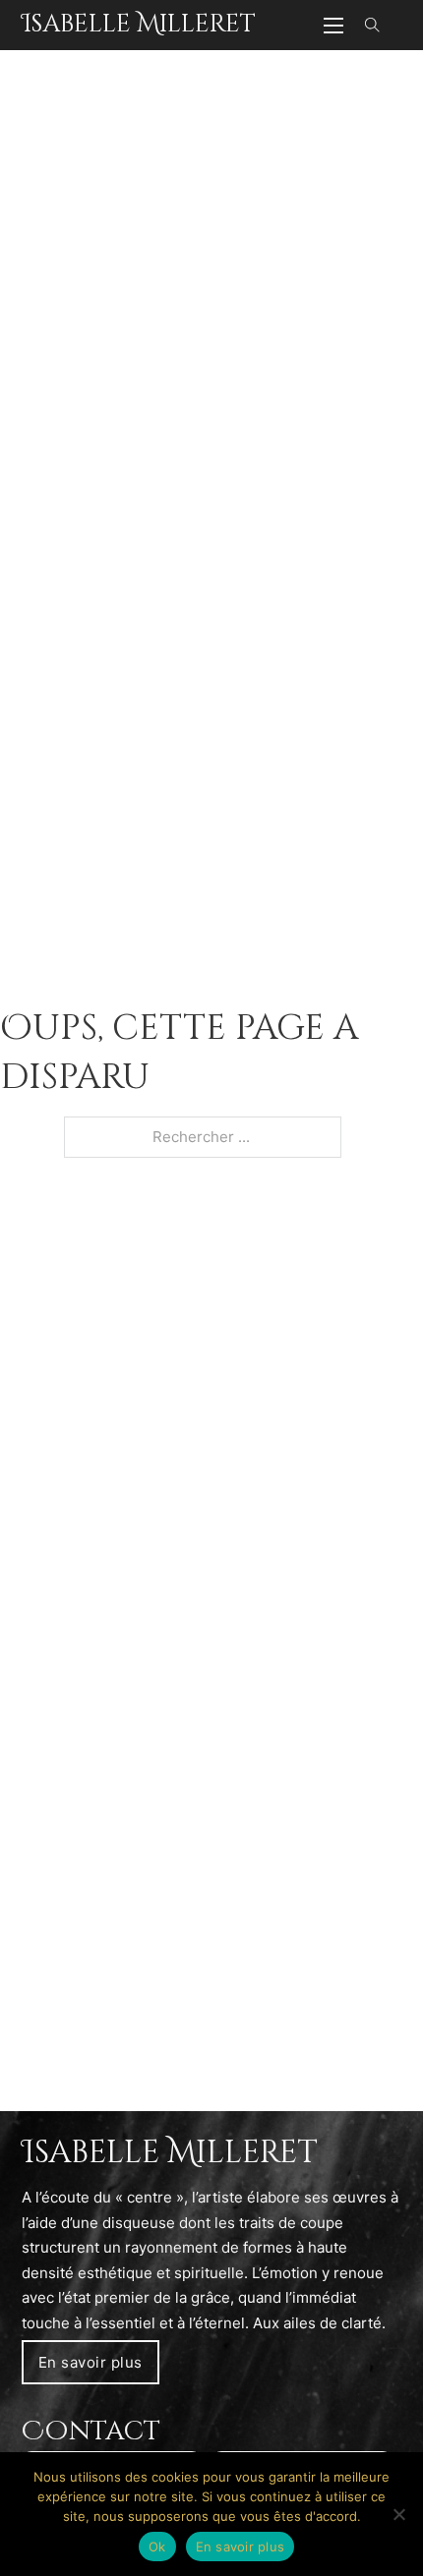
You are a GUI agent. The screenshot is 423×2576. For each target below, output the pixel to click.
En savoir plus (91, 2362)
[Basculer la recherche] (373, 26)
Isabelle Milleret (139, 24)
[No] (398, 2514)
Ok (157, 2547)
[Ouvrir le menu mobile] (333, 26)
